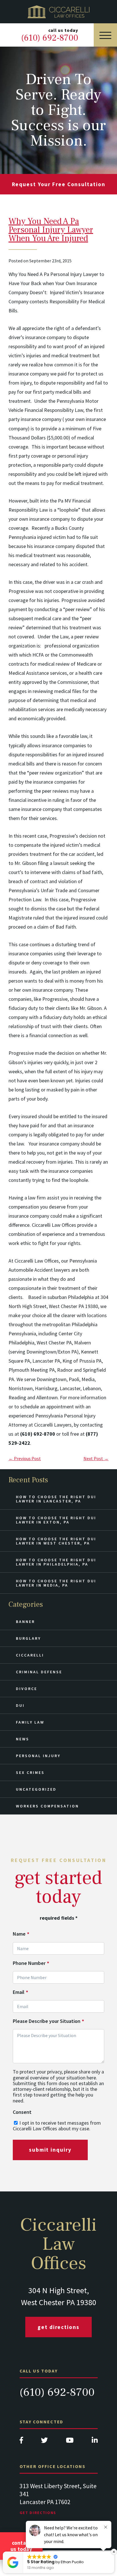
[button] (114, 2552)
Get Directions (58, 2327)
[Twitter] (44, 2442)
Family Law (30, 1722)
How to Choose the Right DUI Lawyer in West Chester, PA (56, 1541)
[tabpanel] (59, 2505)
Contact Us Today (21, 2546)
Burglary (28, 1638)
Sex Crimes (30, 1772)
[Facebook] (21, 2442)
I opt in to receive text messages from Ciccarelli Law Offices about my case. (57, 2126)
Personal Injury (38, 1756)
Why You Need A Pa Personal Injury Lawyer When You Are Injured (51, 230)
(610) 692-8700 (57, 2392)
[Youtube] (70, 2442)
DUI (20, 1705)
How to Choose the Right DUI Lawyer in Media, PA (56, 1583)
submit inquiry (50, 2150)
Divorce (27, 1689)
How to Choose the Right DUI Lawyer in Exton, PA (56, 1520)
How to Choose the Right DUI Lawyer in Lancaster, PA (56, 1499)
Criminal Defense (39, 1672)
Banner (25, 1622)
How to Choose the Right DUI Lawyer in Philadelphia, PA (56, 1562)
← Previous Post (25, 1458)
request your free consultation (59, 184)
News (23, 1739)
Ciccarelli (30, 1655)
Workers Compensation (47, 1806)
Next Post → (96, 1458)
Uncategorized (36, 1789)
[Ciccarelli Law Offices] (58, 12)
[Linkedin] (95, 2442)
